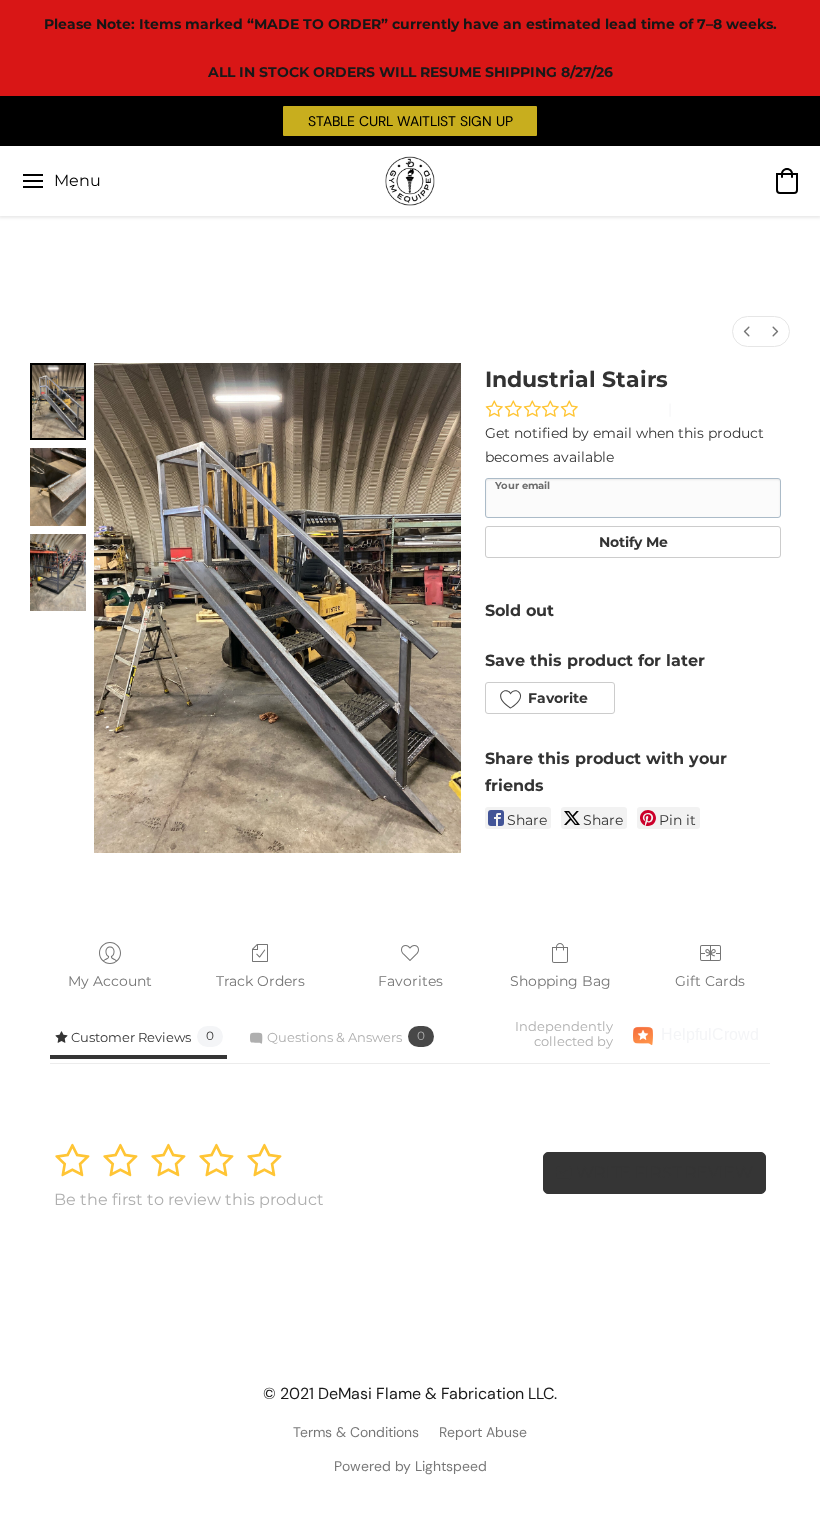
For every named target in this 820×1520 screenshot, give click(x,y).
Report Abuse (483, 1432)
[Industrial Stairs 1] (58, 486)
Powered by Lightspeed (410, 1466)
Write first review (662, 1172)
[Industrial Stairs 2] (58, 572)
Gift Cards (710, 981)
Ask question (718, 409)
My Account (110, 981)
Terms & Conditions (356, 1432)
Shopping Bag (560, 981)
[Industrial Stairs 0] (58, 401)
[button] (410, 121)
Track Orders (260, 981)
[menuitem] (747, 331)
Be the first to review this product (189, 1199)
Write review (623, 409)
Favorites (410, 981)
